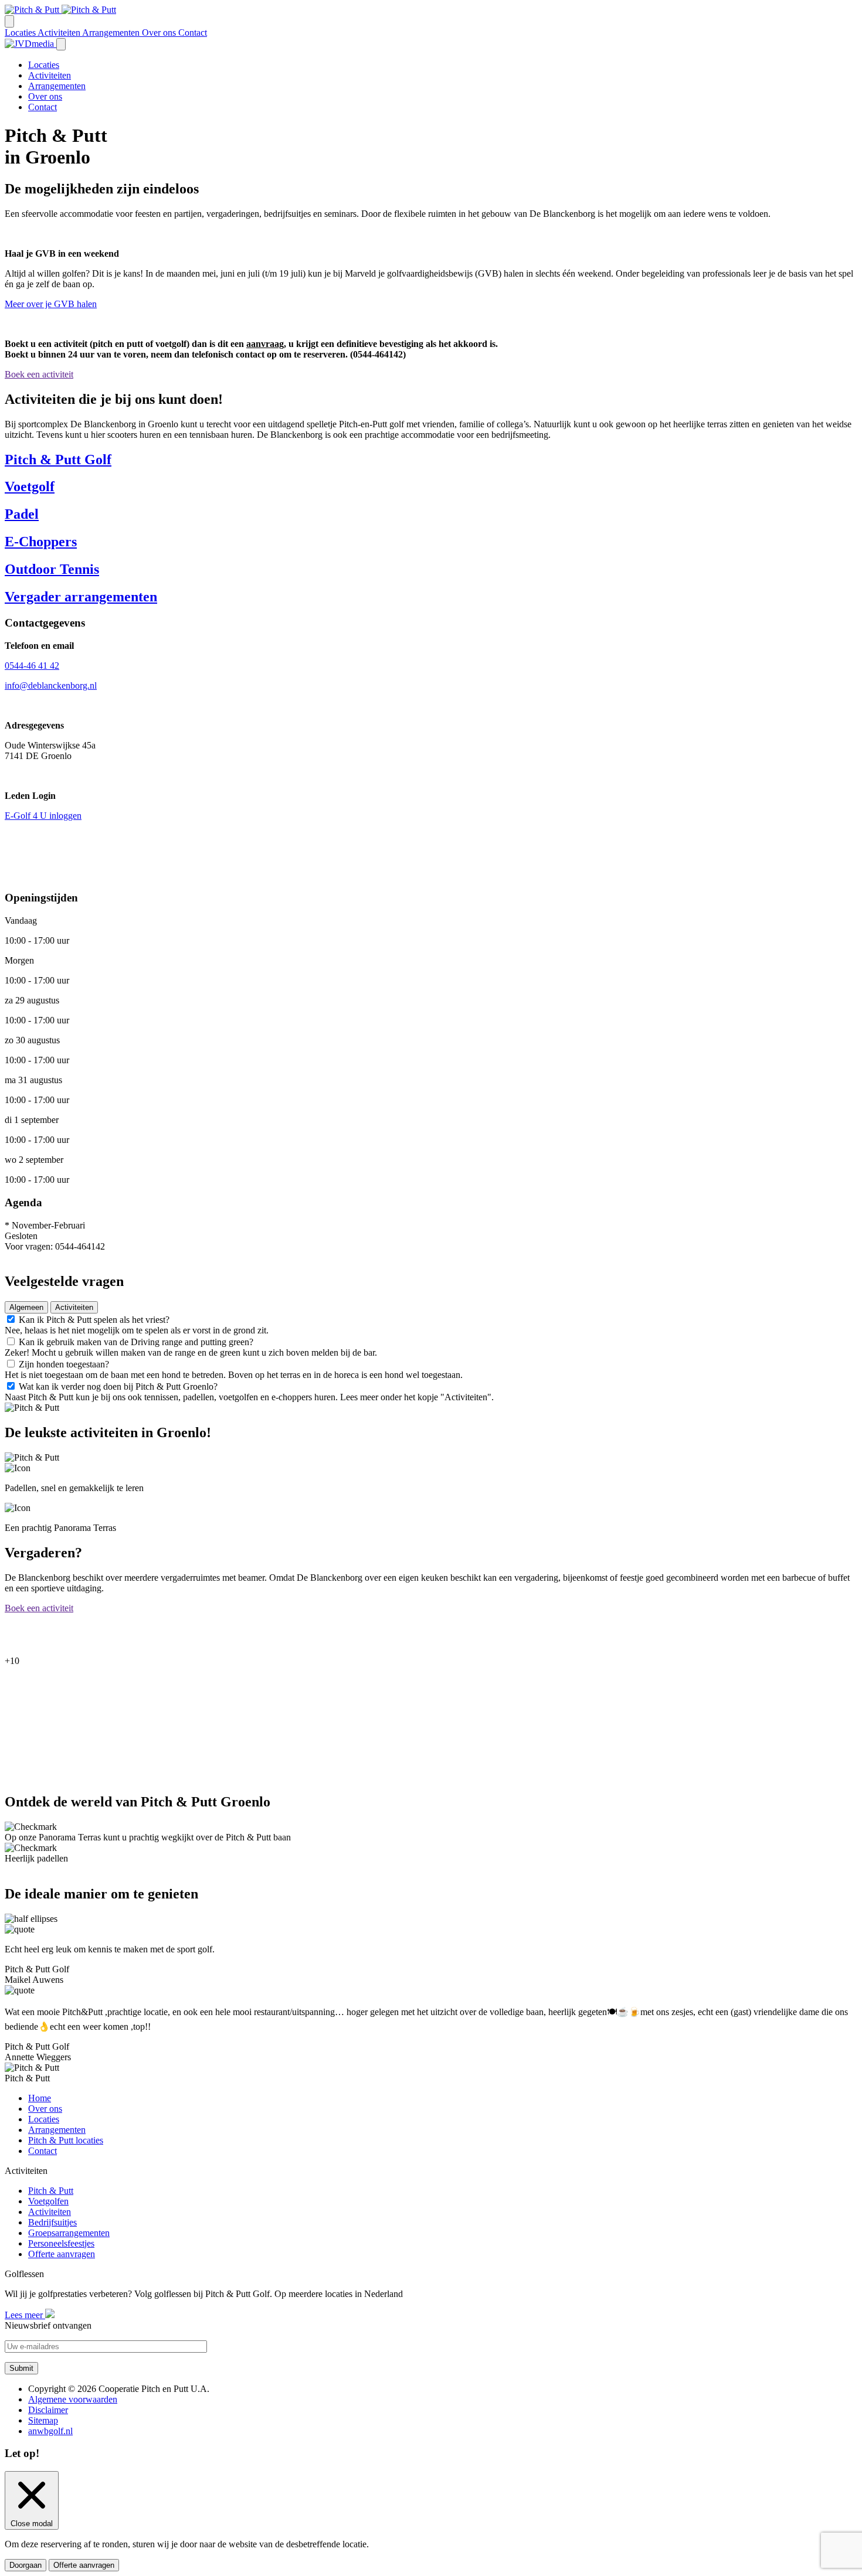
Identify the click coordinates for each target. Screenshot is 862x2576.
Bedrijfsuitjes (52, 2222)
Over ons (160, 33)
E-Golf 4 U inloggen (43, 816)
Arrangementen (112, 33)
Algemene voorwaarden (73, 2399)
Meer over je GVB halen (51, 304)
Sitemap (43, 2420)
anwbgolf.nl (50, 2431)
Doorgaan (26, 2565)
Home (40, 2098)
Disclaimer (48, 2410)
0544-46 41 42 (32, 666)
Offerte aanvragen (62, 2254)
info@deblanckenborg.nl (51, 685)
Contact (193, 33)
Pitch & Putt (51, 2191)
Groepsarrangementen (69, 2233)
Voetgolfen (48, 2201)
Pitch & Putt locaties (66, 2140)
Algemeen (26, 1307)
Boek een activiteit (39, 374)
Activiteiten (60, 33)
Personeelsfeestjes (61, 2243)
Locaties (21, 33)
